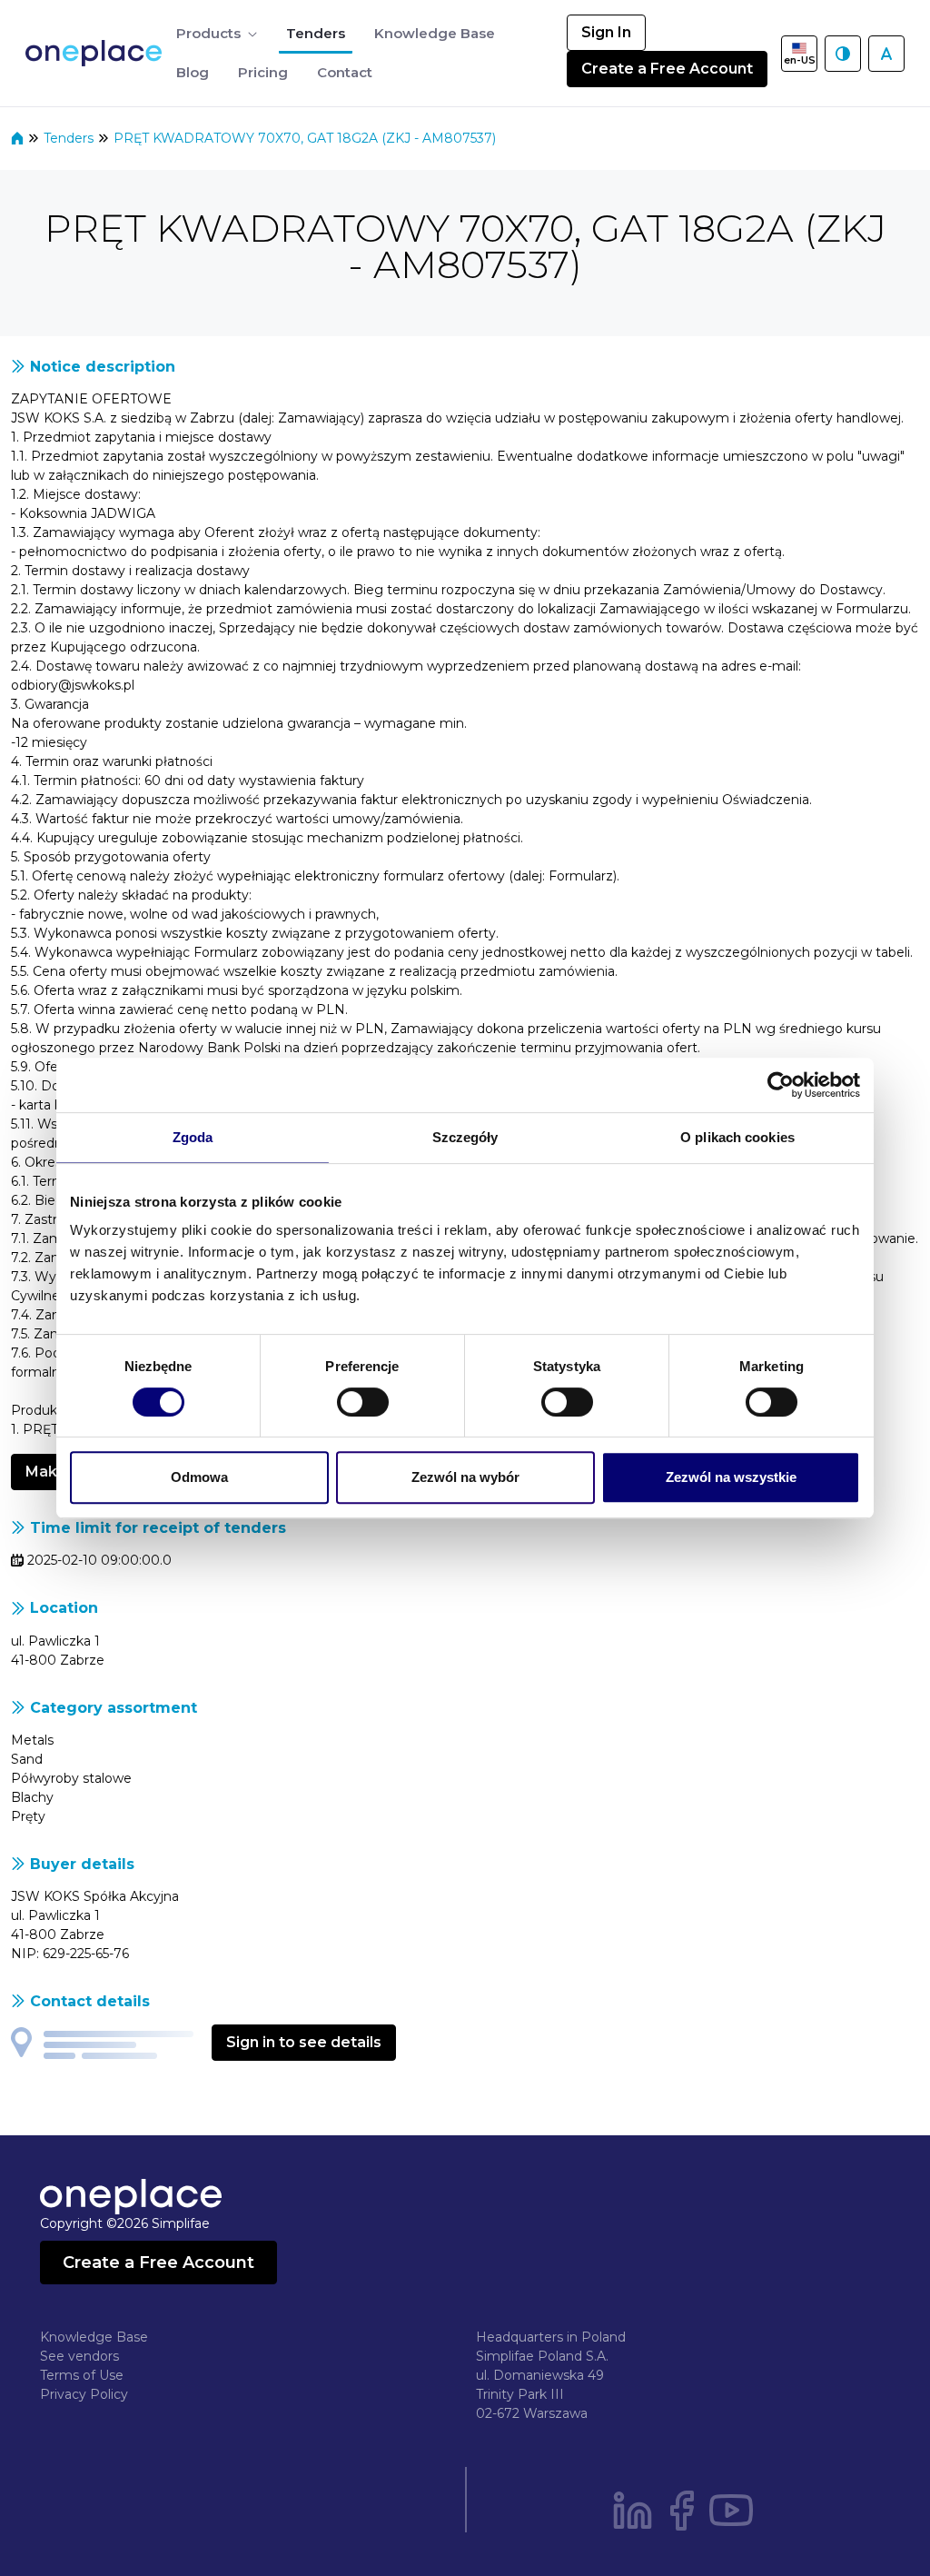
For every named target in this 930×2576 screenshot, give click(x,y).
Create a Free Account (667, 69)
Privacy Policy (84, 2394)
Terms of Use (82, 2375)
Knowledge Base (94, 2337)
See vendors (79, 2356)
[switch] (363, 1402)
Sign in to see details (304, 2042)
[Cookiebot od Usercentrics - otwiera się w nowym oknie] (781, 1085)
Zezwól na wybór (465, 1477)
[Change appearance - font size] (886, 54)
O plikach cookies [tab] (737, 1137)
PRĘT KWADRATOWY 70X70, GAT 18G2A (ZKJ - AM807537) (305, 138)
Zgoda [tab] (193, 1137)
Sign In (606, 32)
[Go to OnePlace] (97, 53)
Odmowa (199, 1477)
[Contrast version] (843, 54)
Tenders (70, 138)
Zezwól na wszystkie (731, 1477)
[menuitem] (217, 34)
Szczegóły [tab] (465, 1137)
